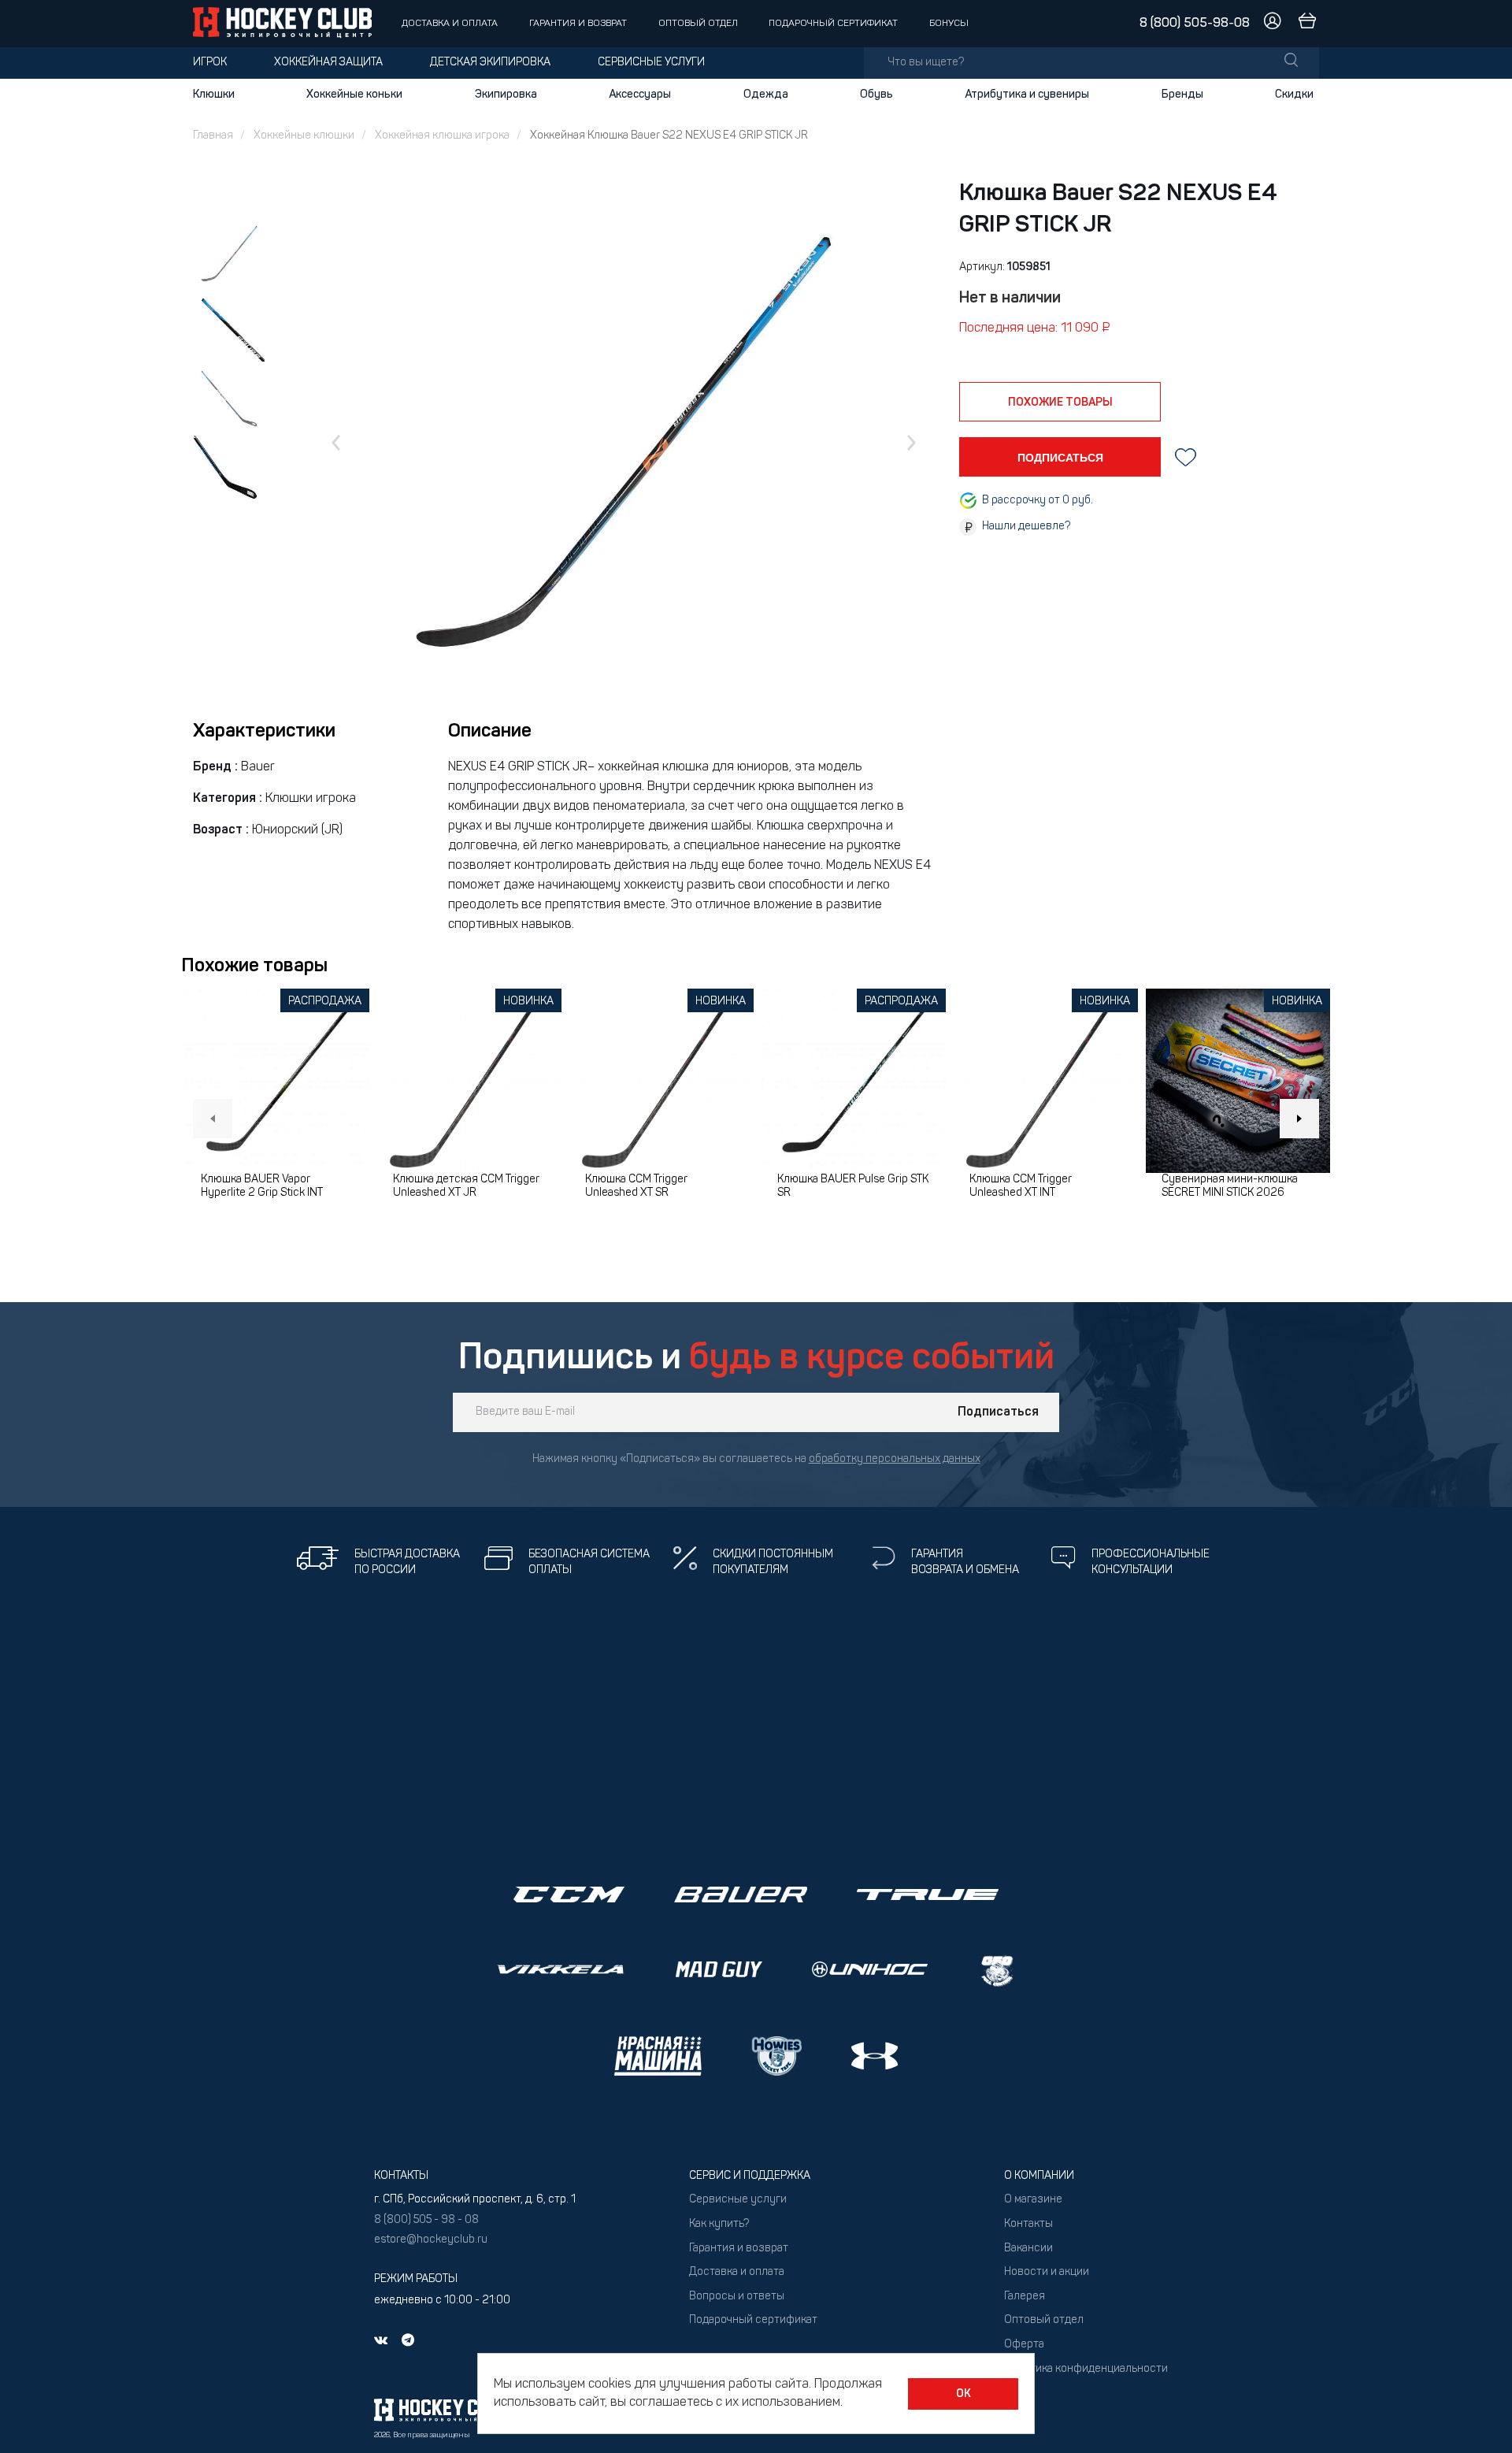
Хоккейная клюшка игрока (442, 136)
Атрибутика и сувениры (1027, 95)
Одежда (766, 95)
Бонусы (949, 24)
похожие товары (1060, 403)
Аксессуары (640, 95)
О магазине (1033, 2200)
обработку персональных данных (895, 1459)
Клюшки (214, 95)
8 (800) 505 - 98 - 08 (426, 2220)
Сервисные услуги (651, 63)
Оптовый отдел (698, 24)
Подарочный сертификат (833, 24)
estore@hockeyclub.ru (431, 2240)
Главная (213, 136)
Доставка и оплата (450, 24)
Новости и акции (1047, 2272)
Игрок (210, 63)
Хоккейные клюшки (304, 136)
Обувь (876, 95)
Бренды (1182, 95)
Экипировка (506, 95)
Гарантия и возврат (578, 24)
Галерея (1025, 2297)
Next (1299, 1119)
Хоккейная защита (328, 63)
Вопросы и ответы (737, 2297)
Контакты (1028, 2224)
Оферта (1024, 2345)
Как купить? (719, 2224)
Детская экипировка (490, 63)
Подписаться (998, 1412)
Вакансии (1028, 2249)
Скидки (1294, 95)
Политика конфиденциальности (1086, 2369)
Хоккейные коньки (354, 95)
